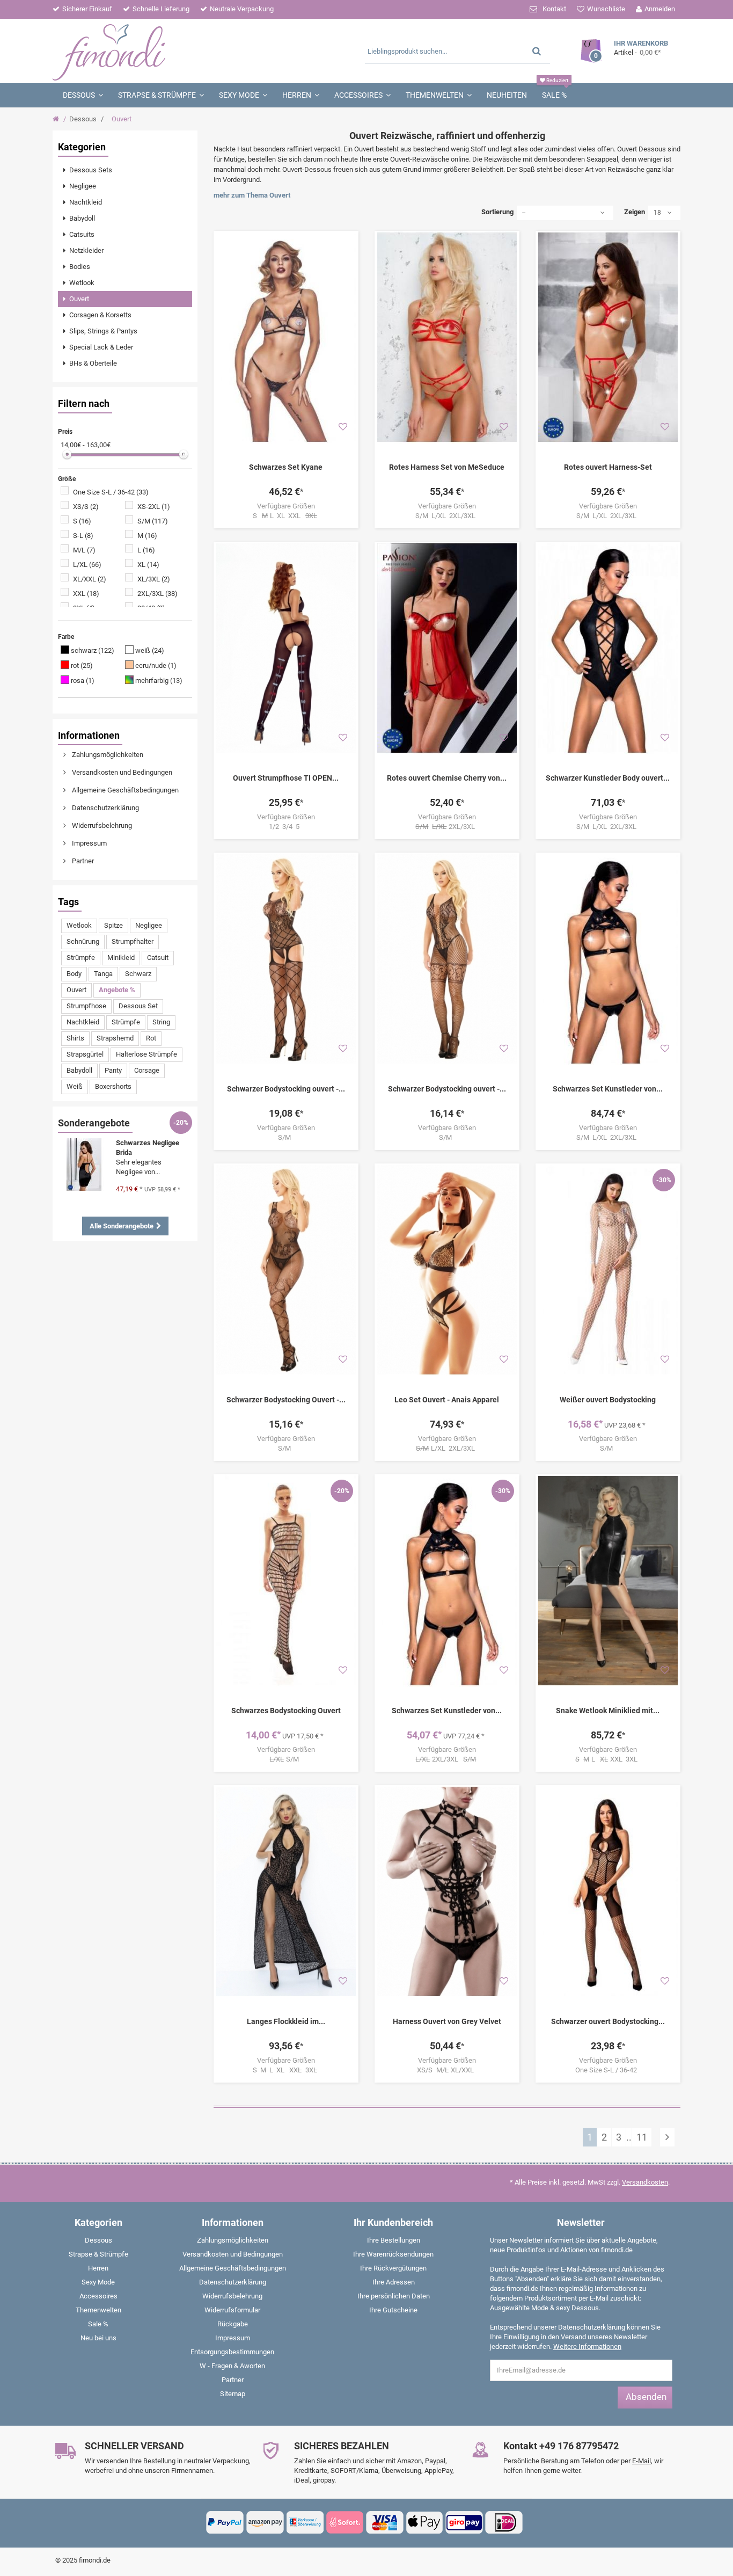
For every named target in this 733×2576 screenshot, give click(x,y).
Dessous (83, 119)
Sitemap (233, 2394)
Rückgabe (233, 2324)
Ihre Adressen (394, 2282)
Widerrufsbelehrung (101, 825)
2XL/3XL (447, 827)
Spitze (113, 925)
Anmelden (660, 9)
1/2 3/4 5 (286, 827)
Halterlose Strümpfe (146, 1054)
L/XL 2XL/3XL (447, 1448)
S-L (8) (83, 536)
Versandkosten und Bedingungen (121, 772)
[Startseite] (57, 119)
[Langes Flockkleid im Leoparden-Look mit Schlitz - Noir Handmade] (286, 1891)
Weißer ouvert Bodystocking (608, 1400)
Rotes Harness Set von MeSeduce (447, 467)
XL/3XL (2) (154, 579)
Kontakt (554, 9)
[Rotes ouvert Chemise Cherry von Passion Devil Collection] (447, 648)
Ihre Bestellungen (394, 2240)
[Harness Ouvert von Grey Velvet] (447, 1891)
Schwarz (138, 974)
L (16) (146, 550)
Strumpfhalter (133, 941)
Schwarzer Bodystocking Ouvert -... (286, 1400)
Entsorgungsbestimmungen (232, 2352)
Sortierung (497, 212)
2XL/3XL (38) (157, 594)
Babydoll (79, 1070)
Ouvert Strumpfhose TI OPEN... (286, 778)
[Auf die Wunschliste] (343, 427)
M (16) (147, 536)
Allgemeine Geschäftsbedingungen (124, 790)
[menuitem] (125, 170)
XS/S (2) (86, 507)
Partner (82, 861)
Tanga (103, 974)
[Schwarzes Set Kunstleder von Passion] (608, 959)
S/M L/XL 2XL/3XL (447, 516)
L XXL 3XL (608, 1759)
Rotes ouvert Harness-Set (608, 467)
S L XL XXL (285, 516)
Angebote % (117, 990)
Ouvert (76, 990)
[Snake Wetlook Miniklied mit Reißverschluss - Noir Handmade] (608, 1581)
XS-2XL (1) (154, 507)
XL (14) (148, 565)
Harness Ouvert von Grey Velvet (447, 2021)
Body (74, 974)
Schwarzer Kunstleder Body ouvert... (608, 778)
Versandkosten (645, 2182)
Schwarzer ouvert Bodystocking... (608, 2021)
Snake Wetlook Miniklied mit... (608, 1711)
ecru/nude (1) (156, 665)
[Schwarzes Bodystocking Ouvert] (286, 1581)
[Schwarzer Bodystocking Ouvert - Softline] (286, 1270)
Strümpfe (81, 958)
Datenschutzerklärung (105, 808)
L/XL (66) (87, 565)
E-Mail (642, 2461)
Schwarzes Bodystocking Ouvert (286, 1711)
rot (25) (82, 665)
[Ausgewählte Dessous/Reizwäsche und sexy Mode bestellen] (156, 51)
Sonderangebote (94, 1123)
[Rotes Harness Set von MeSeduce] (447, 337)
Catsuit (158, 958)
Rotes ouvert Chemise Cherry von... (447, 778)
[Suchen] (537, 51)
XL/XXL (447, 2070)
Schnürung (83, 941)
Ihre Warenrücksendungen (393, 2254)
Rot (151, 1038)
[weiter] (667, 2137)
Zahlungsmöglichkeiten (107, 755)
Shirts (75, 1038)
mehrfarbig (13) (159, 681)
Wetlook (79, 925)
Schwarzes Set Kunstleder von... (608, 1089)
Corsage (147, 1070)
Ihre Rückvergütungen (393, 2268)
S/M (286, 1137)
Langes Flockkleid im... (286, 2021)
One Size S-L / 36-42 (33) (111, 492)
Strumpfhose (86, 1006)
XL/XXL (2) (90, 579)
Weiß (75, 1086)
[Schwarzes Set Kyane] (286, 337)
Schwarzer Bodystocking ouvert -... (286, 1089)
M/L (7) (84, 550)
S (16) (82, 521)
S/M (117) (153, 521)
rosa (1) (83, 681)
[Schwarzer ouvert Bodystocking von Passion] (608, 1891)
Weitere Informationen (587, 2346)
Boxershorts (113, 1086)
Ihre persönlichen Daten (394, 2296)
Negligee (149, 925)
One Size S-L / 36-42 (608, 2070)
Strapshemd (115, 1038)
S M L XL (285, 2070)
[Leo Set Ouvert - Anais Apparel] (447, 1270)
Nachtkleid (83, 1022)
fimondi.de (95, 2560)
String (161, 1022)
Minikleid (121, 958)
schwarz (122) (93, 650)
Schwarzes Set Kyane (286, 467)
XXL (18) (86, 594)
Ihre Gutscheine (393, 2310)
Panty (113, 1070)
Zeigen (635, 212)
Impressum (89, 843)
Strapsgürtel (85, 1054)
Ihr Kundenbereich (393, 2222)
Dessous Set (138, 1006)
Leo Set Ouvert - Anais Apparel (447, 1400)
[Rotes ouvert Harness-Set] (608, 337)
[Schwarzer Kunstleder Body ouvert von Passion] (608, 648)
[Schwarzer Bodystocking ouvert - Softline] (286, 959)
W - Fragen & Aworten (232, 2366)
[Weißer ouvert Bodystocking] (608, 1270)
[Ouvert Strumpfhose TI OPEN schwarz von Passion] (286, 648)
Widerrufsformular (232, 2310)
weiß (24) (150, 650)
